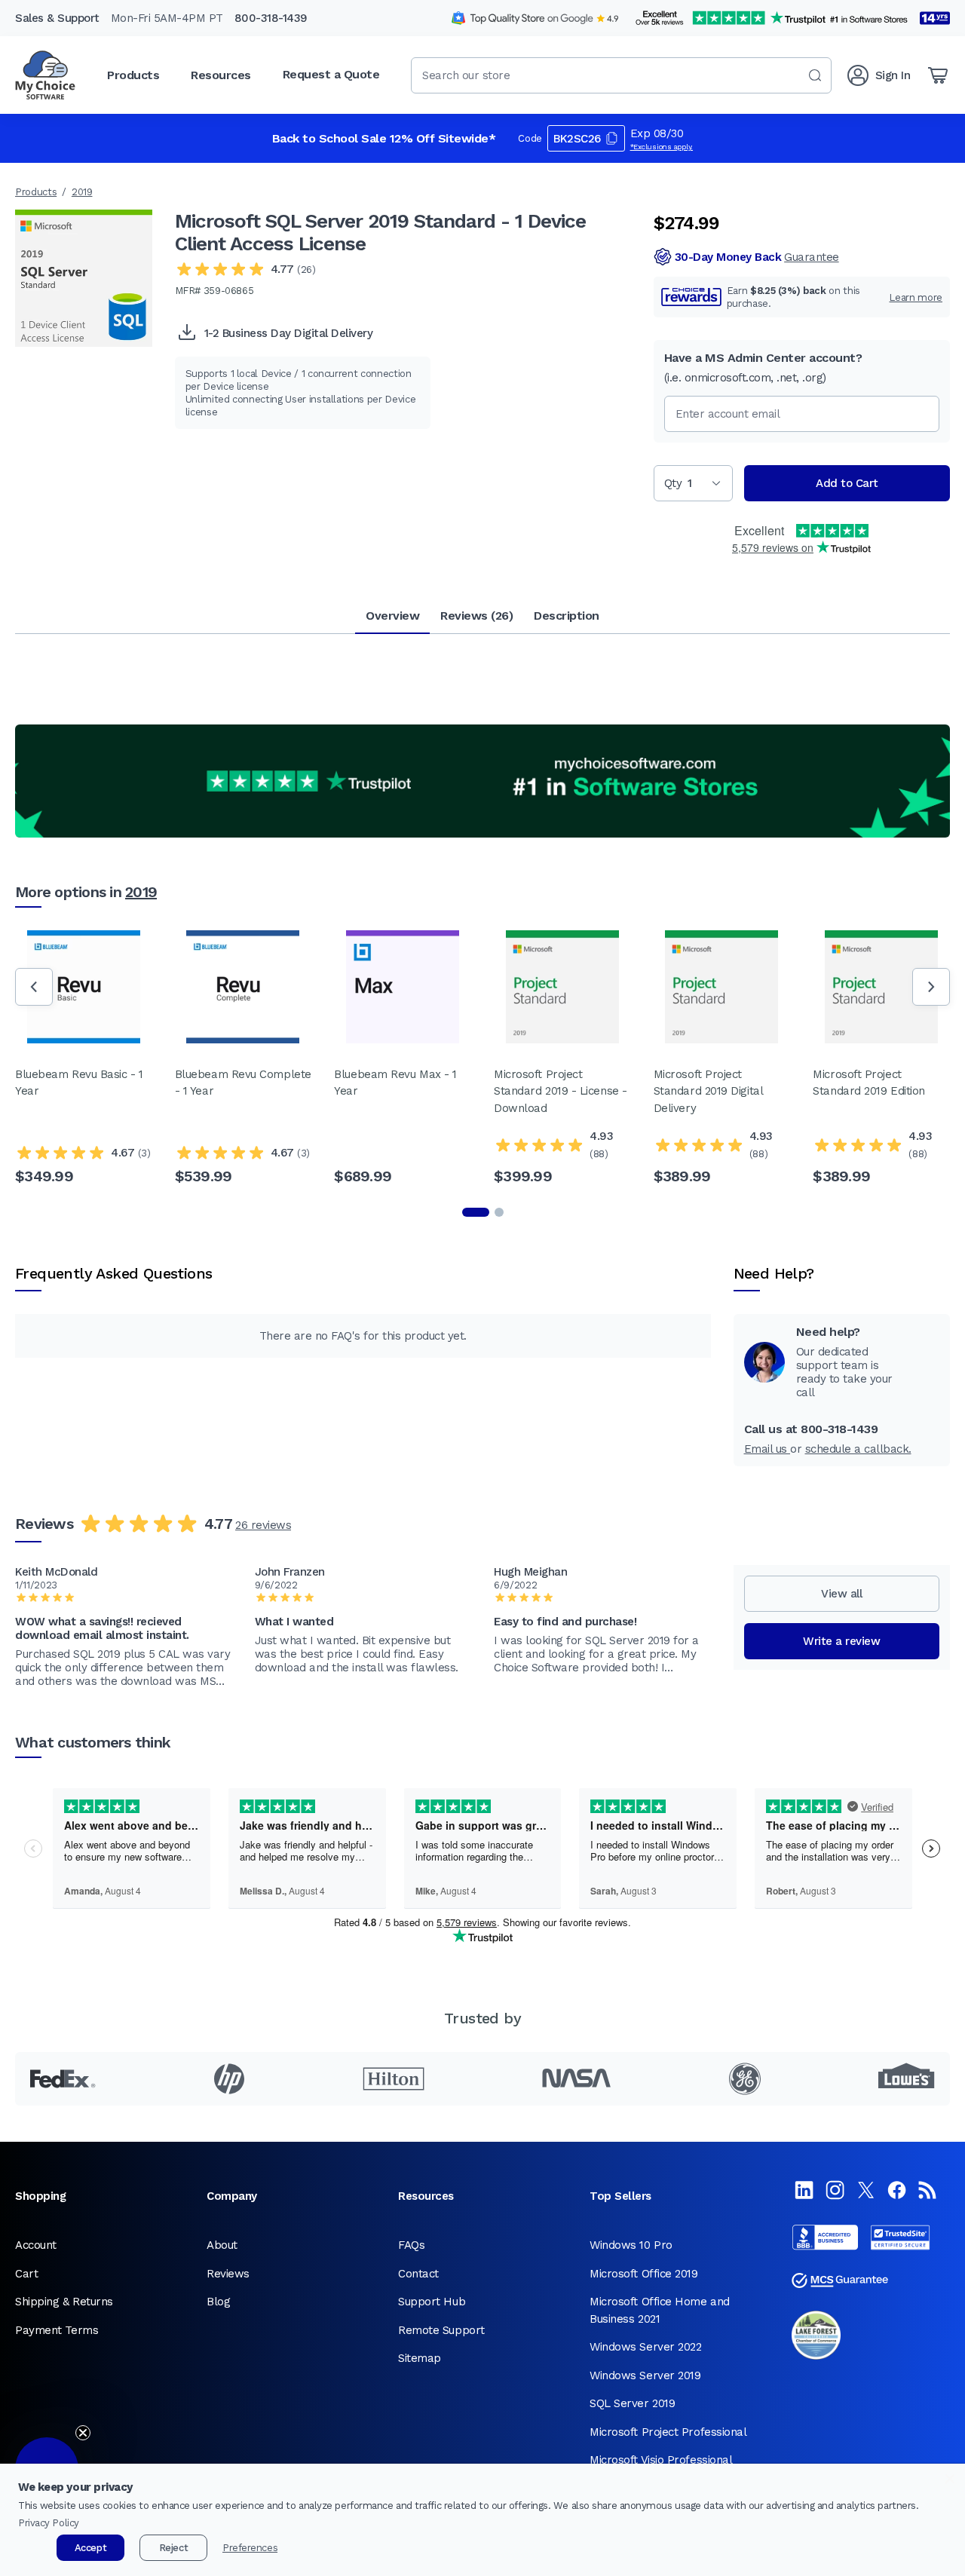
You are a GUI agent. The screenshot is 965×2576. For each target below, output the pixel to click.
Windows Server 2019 (645, 2375)
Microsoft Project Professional (668, 2432)
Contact (418, 2274)
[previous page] (34, 987)
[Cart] (938, 75)
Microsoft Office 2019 (644, 2274)
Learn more (916, 297)
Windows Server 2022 (645, 2347)
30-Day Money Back (757, 257)
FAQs (411, 2245)
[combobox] (621, 75)
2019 (82, 192)
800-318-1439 (271, 18)
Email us (767, 1449)
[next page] (931, 987)
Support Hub (432, 2302)
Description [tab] (567, 616)
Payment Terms (57, 2330)
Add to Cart (847, 483)
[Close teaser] (83, 2433)
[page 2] (499, 1212)
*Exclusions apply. (662, 147)
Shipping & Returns (64, 2302)
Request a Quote (331, 74)
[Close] (950, 2479)
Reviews (228, 2274)
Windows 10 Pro (631, 2245)
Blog (218, 2302)
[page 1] (476, 1212)
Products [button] (133, 75)
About (222, 2245)
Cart (26, 2274)
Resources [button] (221, 75)
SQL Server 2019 (632, 2403)
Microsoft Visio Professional (661, 2460)
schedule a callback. (858, 1449)
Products (36, 192)
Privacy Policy (49, 2523)
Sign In (893, 75)
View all (841, 1594)
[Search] (815, 75)
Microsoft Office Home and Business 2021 (660, 2310)
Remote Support (441, 2330)
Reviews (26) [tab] (476, 616)
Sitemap (420, 2358)
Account (36, 2245)
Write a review (841, 1641)
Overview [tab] (392, 616)
